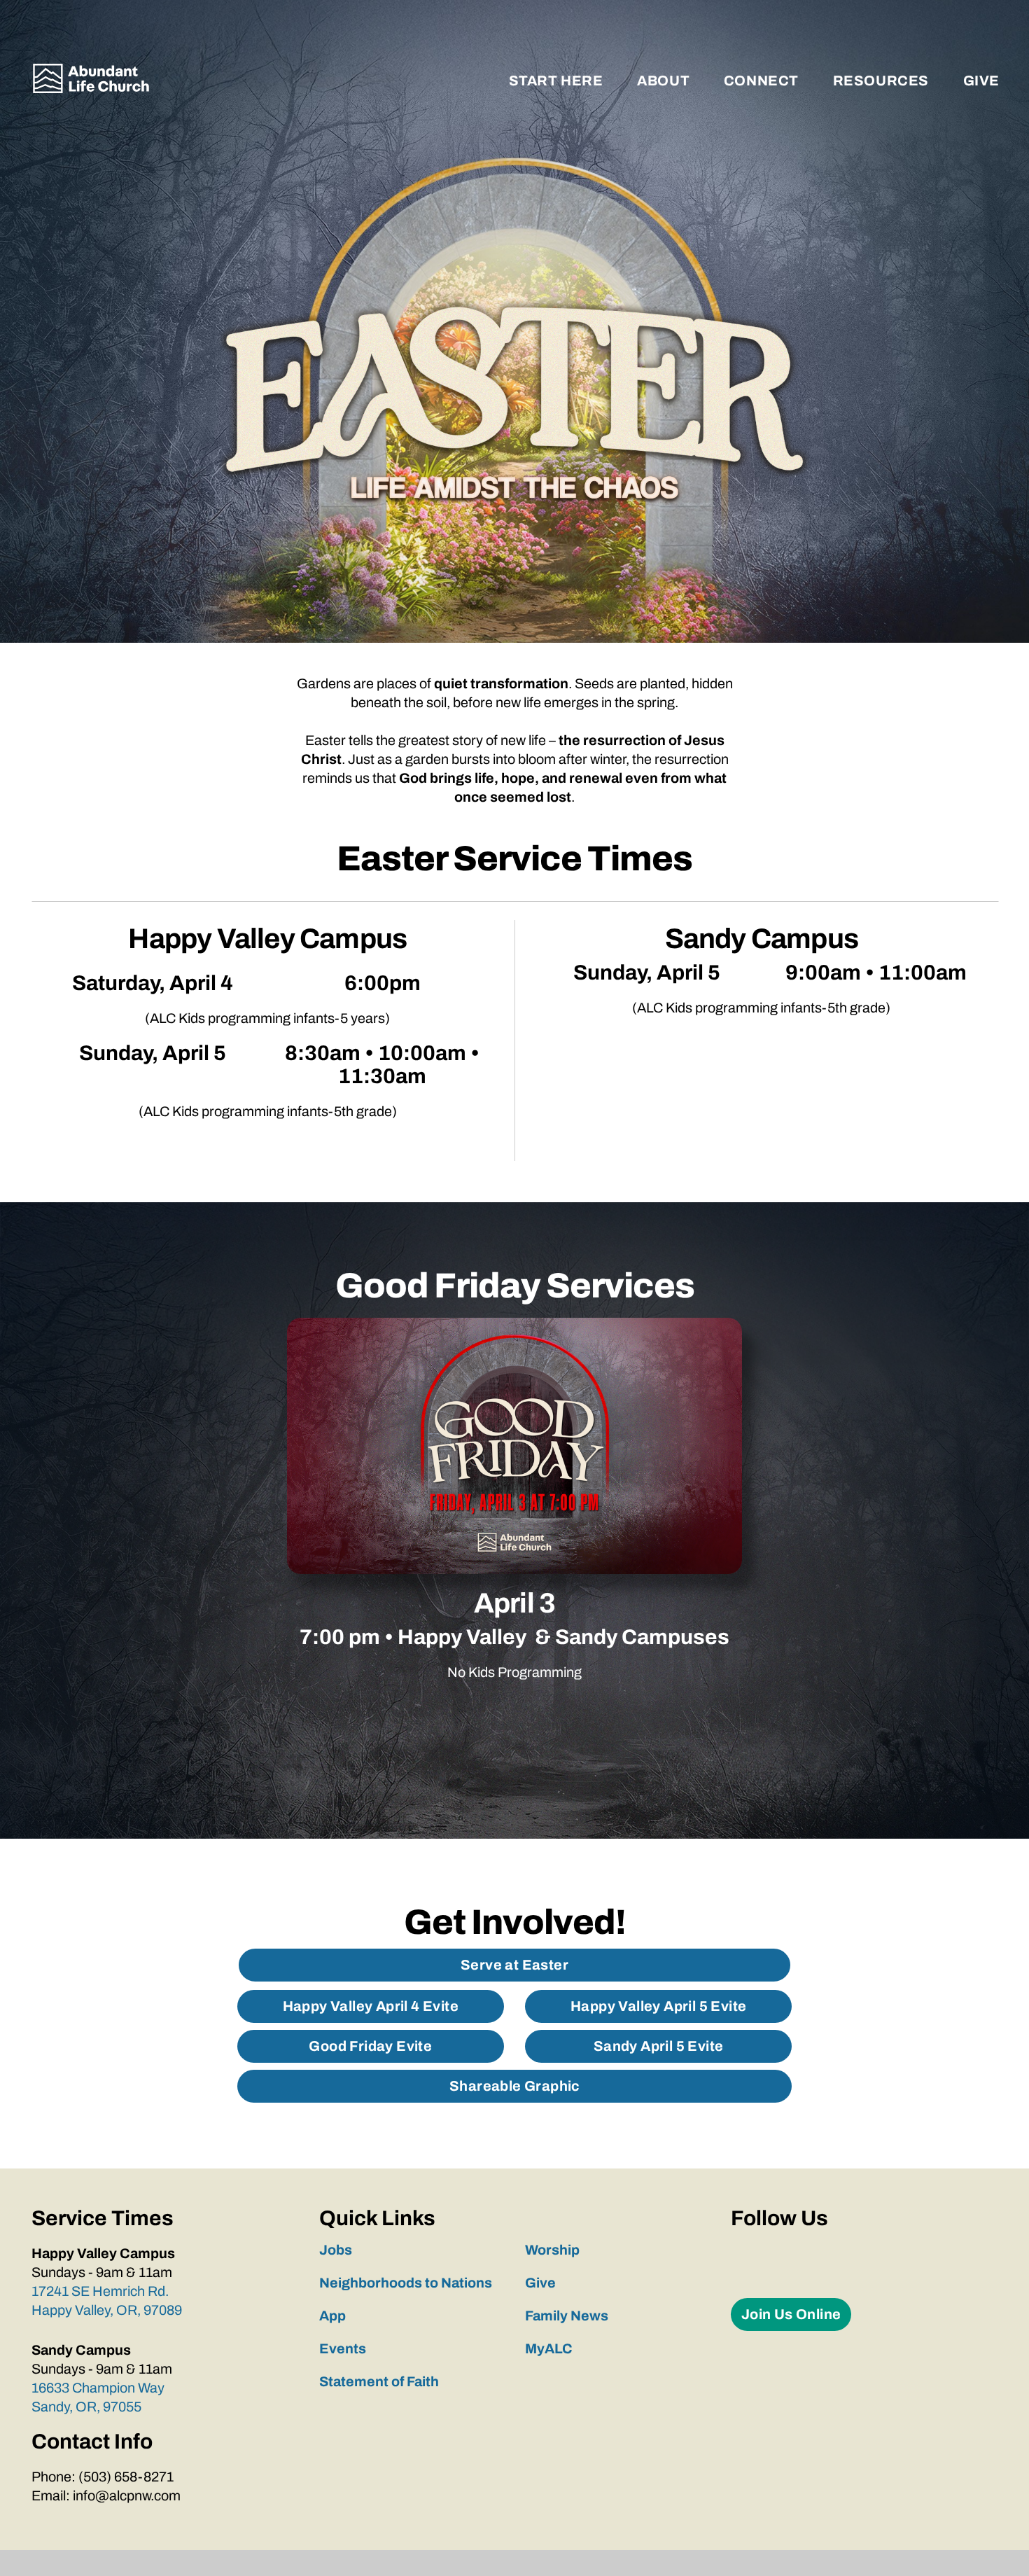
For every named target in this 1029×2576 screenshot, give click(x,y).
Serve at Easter (514, 1965)
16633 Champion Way (99, 2388)
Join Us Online (791, 2314)
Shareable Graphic (514, 2086)
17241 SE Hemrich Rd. (101, 2291)
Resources (883, 81)
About (665, 81)
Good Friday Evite (370, 2046)
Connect (763, 81)
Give (981, 81)
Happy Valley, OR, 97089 (107, 2310)
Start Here (558, 81)
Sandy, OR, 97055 (86, 2407)
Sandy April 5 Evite (659, 2046)
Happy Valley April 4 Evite (371, 2006)
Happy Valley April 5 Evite (658, 2006)
